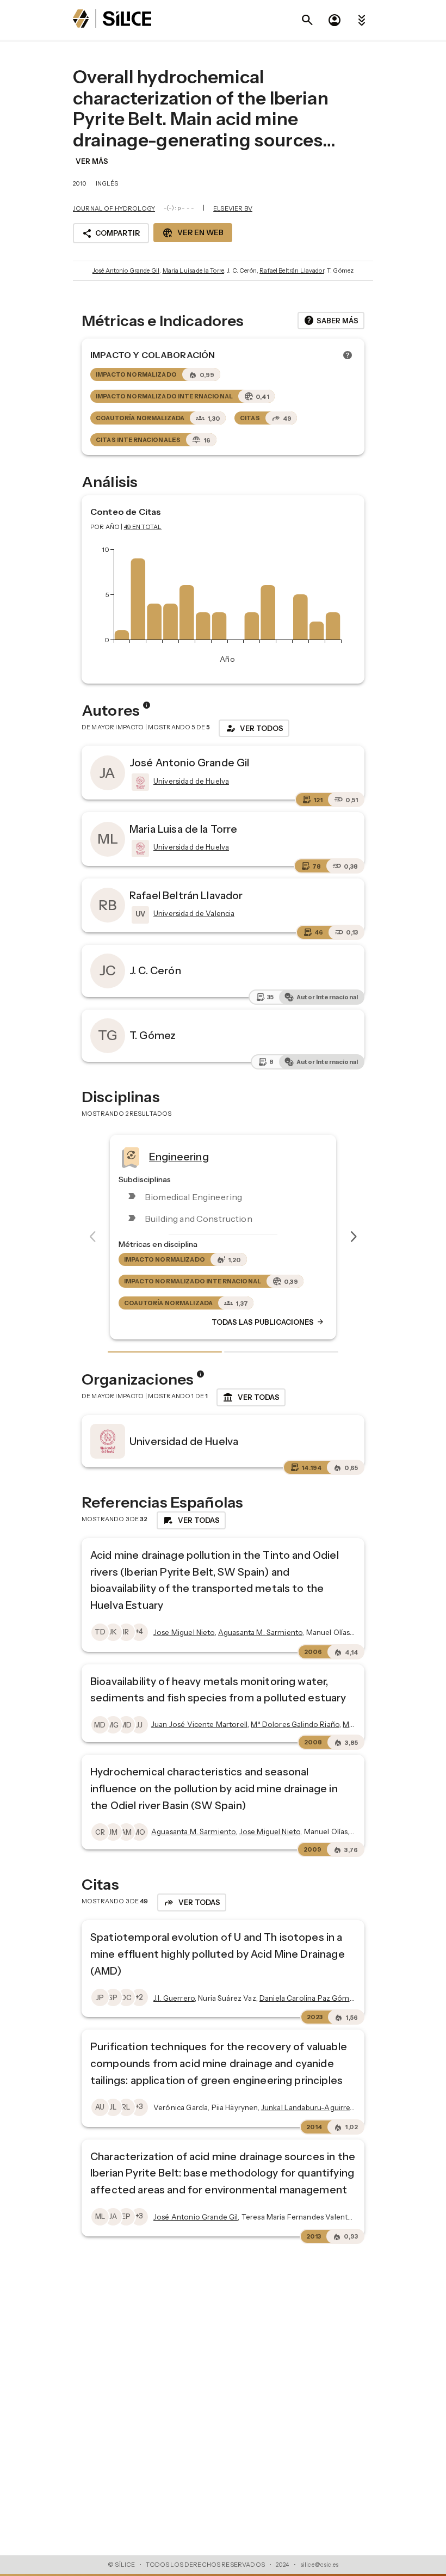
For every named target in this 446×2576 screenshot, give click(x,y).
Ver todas (251, 1398)
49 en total (143, 527)
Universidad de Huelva (184, 1441)
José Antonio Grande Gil (126, 270)
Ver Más (92, 161)
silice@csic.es (319, 2565)
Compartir (111, 233)
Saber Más (331, 321)
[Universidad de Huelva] (139, 782)
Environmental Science (206, 1157)
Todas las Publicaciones (268, 1323)
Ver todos (254, 728)
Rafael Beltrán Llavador (292, 270)
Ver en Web (193, 233)
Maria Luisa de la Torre (193, 270)
